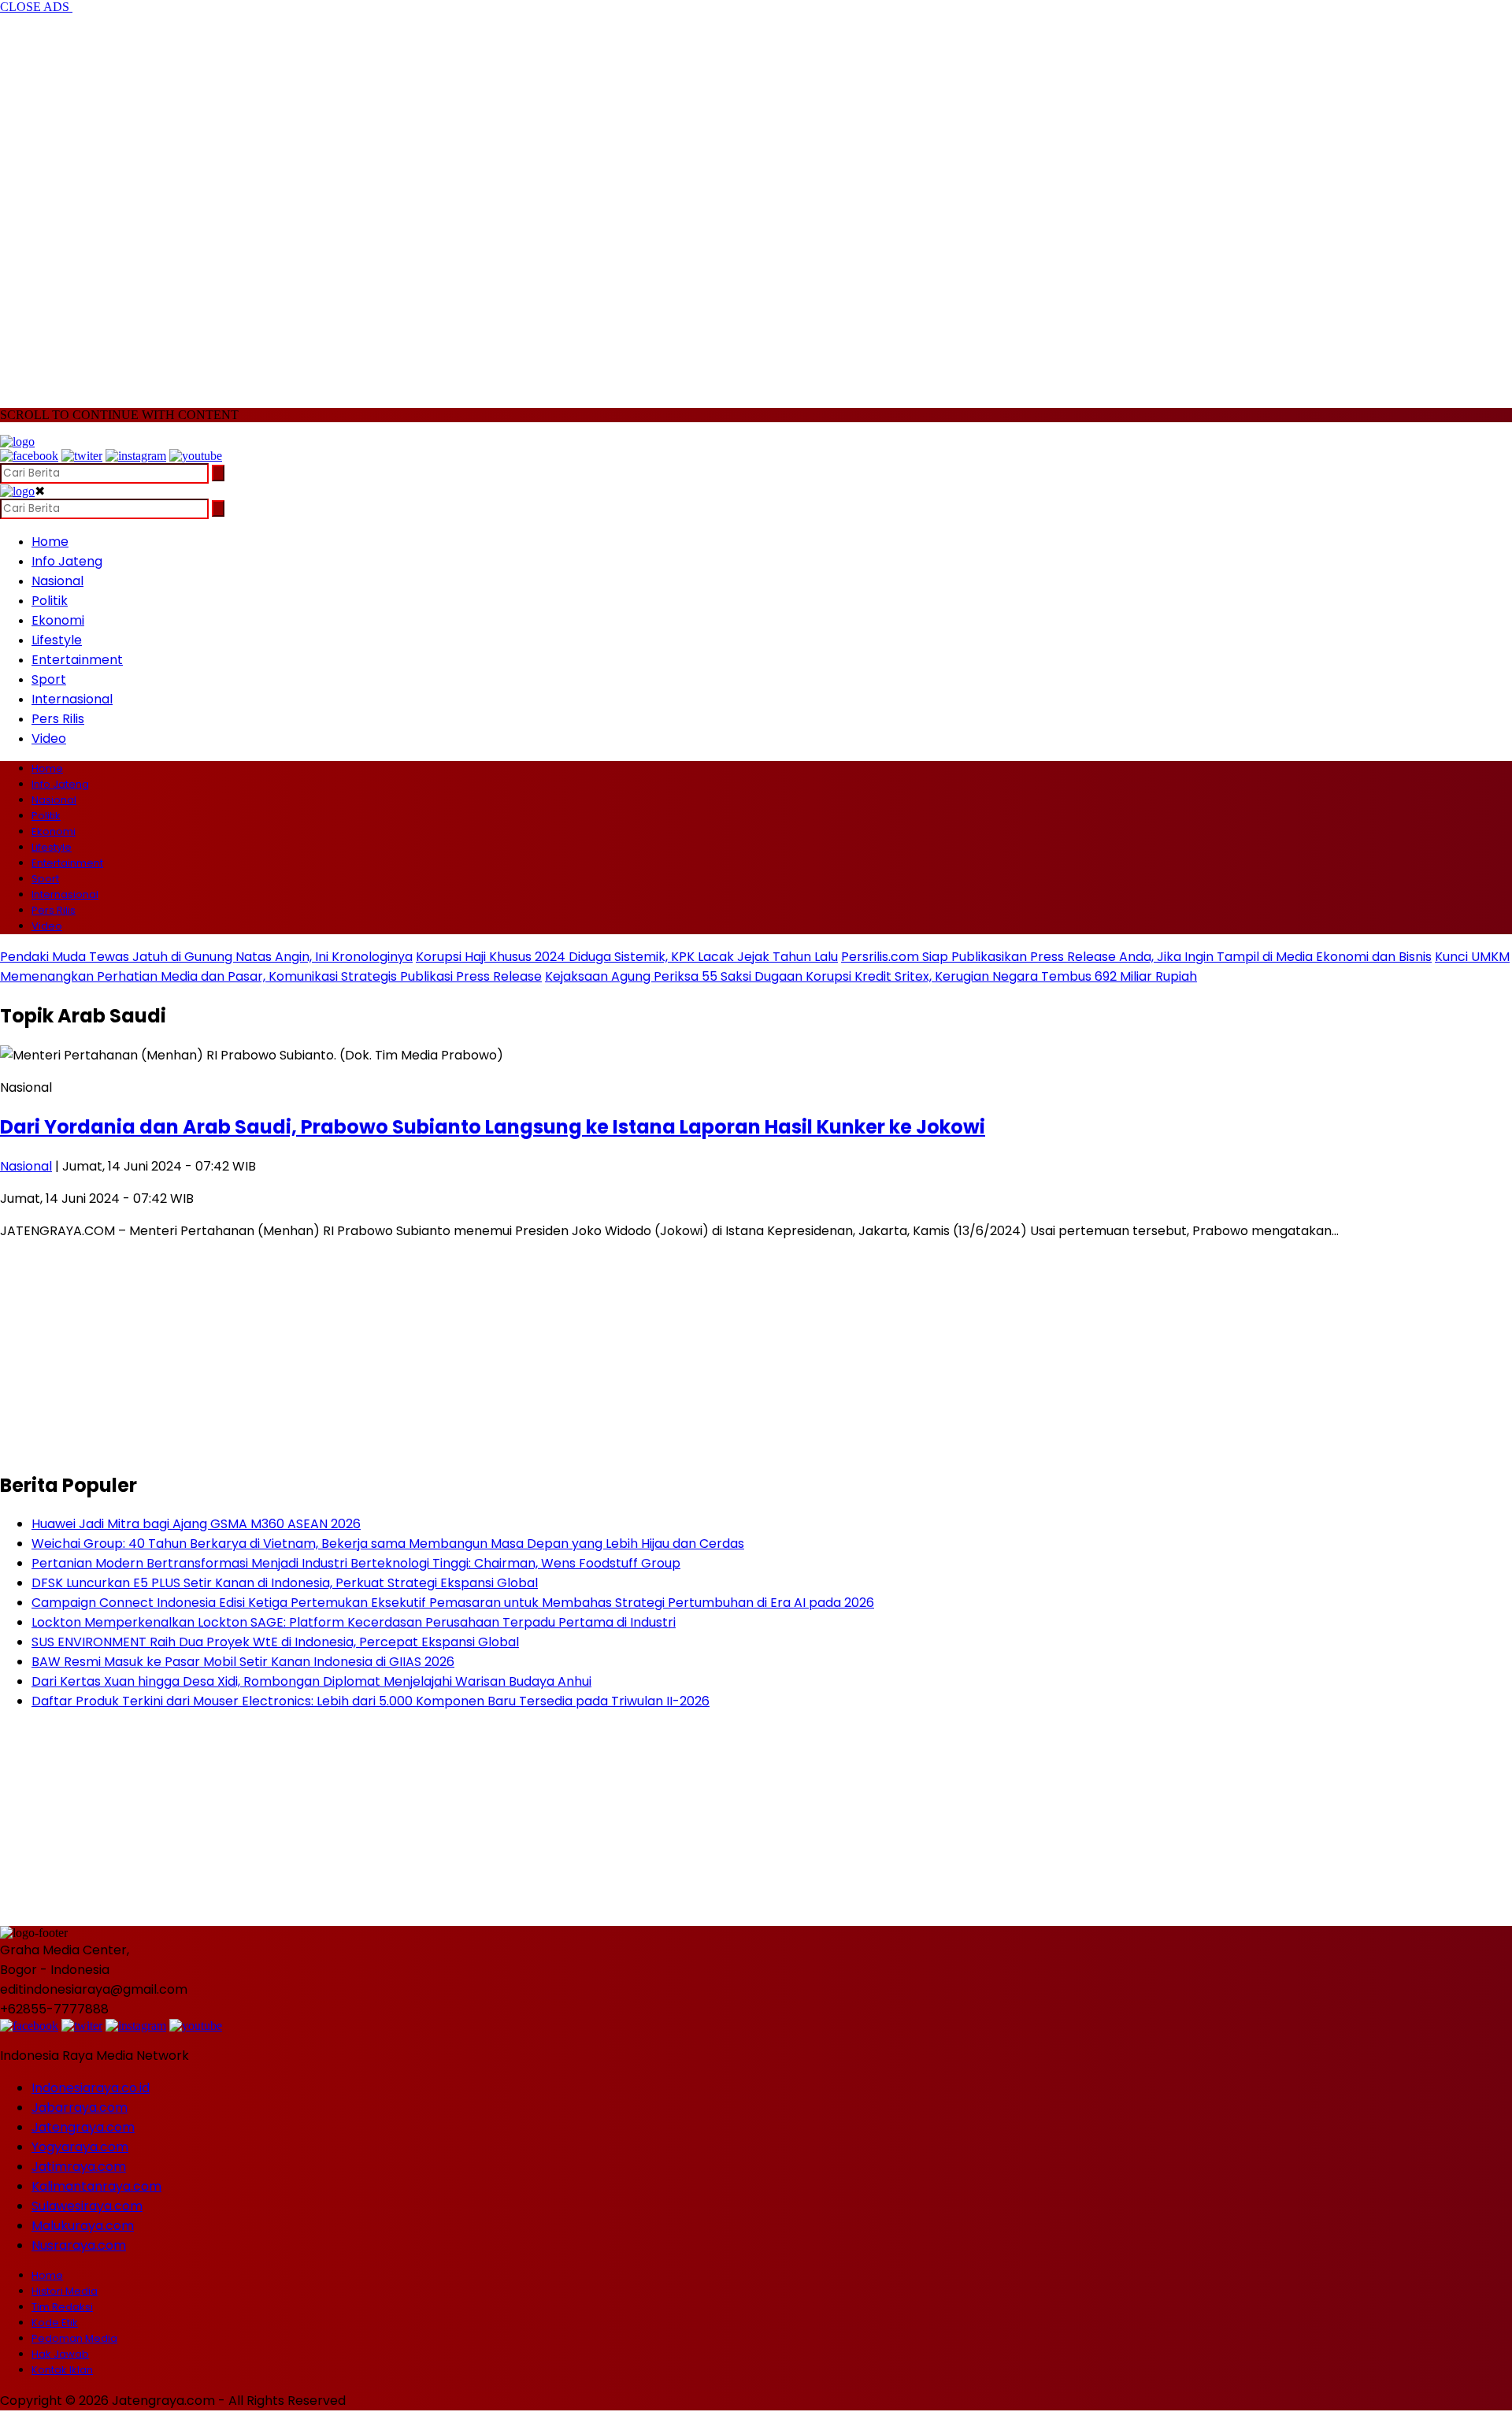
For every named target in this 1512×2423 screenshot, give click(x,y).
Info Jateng (67, 561)
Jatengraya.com (83, 2127)
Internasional (72, 699)
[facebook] (29, 456)
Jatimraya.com (79, 2167)
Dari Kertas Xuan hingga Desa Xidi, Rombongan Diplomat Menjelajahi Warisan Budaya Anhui (311, 1681)
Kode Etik (55, 2323)
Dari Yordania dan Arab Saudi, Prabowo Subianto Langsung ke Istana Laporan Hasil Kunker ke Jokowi (493, 1127)
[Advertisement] (126, 203)
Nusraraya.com (79, 2245)
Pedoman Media (74, 2338)
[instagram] (136, 456)
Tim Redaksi (62, 2307)
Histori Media (65, 2291)
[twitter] (82, 456)
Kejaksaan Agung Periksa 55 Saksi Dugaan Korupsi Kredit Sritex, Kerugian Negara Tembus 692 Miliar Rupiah (871, 976)
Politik (50, 601)
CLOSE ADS (36, 7)
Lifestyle (57, 640)
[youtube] (196, 456)
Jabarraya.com (80, 2108)
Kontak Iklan (62, 2370)
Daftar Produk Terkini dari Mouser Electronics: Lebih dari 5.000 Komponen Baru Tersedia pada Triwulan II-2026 (371, 1701)
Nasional (57, 581)
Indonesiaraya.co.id (91, 2088)
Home (50, 542)
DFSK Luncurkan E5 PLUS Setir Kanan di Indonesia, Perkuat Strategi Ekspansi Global (285, 1583)
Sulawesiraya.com (87, 2206)
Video (49, 738)
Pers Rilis (58, 719)
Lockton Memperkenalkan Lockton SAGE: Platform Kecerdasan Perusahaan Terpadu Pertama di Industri (354, 1622)
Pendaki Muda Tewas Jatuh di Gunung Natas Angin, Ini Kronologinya (206, 957)
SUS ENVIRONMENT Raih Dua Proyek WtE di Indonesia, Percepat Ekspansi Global (275, 1642)
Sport (49, 679)
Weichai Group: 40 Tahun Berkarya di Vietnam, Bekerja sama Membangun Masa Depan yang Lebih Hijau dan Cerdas (388, 1544)
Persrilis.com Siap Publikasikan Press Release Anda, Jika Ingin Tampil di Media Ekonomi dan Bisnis (1136, 957)
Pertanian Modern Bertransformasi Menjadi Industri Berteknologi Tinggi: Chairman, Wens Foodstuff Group (356, 1563)
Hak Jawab (60, 2354)
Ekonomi (58, 620)
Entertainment (77, 660)
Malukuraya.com (83, 2226)
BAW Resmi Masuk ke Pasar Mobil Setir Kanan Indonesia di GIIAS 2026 (243, 1662)
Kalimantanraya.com (96, 2186)
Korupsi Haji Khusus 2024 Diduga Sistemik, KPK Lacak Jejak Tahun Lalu (627, 957)
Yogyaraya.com (80, 2147)
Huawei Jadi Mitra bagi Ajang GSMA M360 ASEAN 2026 (196, 1524)
